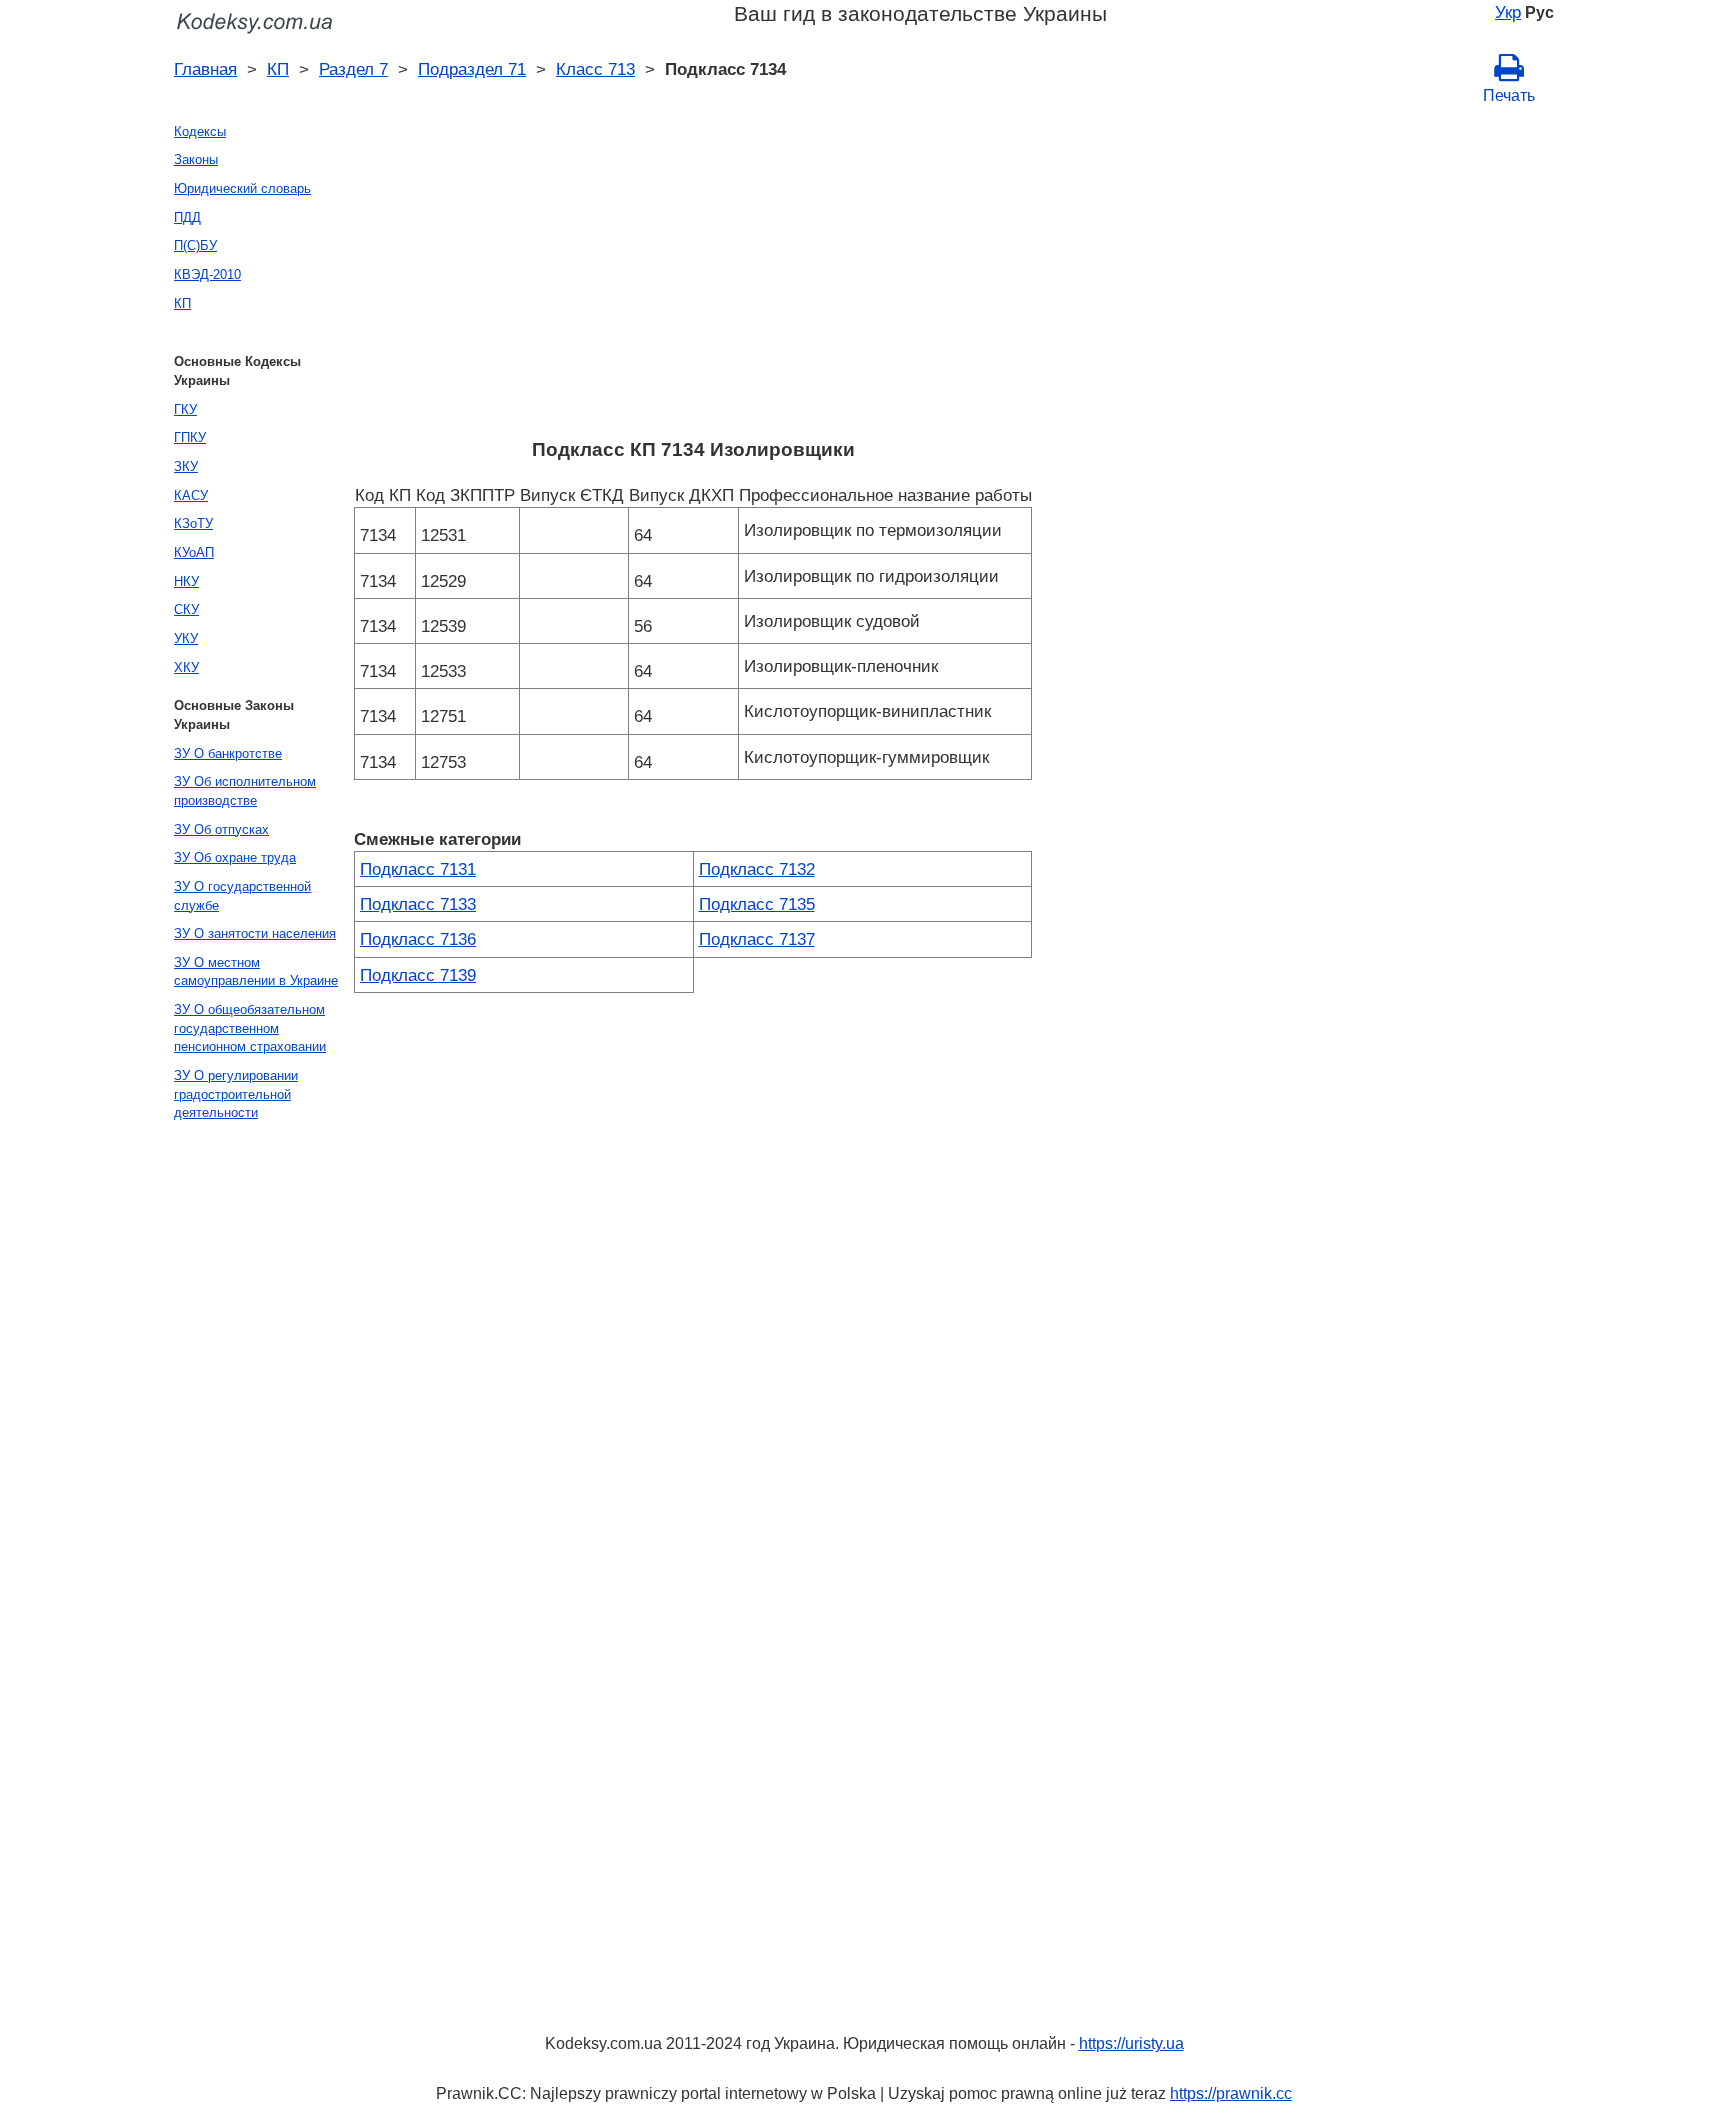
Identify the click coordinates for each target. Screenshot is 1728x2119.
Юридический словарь (242, 188)
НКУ (186, 581)
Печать (1509, 95)
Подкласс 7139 (418, 975)
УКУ (186, 638)
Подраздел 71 (472, 69)
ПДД (187, 217)
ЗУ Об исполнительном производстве (245, 791)
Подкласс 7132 (757, 869)
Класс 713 (595, 69)
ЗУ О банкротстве (228, 753)
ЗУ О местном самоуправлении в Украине (256, 972)
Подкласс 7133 (418, 904)
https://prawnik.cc (1231, 2093)
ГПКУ (190, 437)
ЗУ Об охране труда (235, 857)
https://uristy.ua (1131, 2043)
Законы (196, 159)
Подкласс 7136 (418, 939)
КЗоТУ (193, 523)
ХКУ (186, 667)
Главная (205, 69)
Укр (1508, 12)
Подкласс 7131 (418, 869)
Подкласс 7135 (757, 904)
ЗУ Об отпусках (221, 829)
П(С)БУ (195, 245)
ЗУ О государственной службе (242, 896)
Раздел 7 (353, 69)
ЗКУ (186, 466)
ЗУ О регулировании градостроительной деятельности (236, 1094)
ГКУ (185, 409)
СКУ (186, 609)
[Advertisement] (693, 277)
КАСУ (191, 495)
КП (278, 69)
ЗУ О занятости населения (255, 933)
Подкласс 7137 (757, 939)
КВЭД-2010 (207, 274)
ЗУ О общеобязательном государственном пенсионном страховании (250, 1028)
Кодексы (200, 131)
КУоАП (194, 552)
